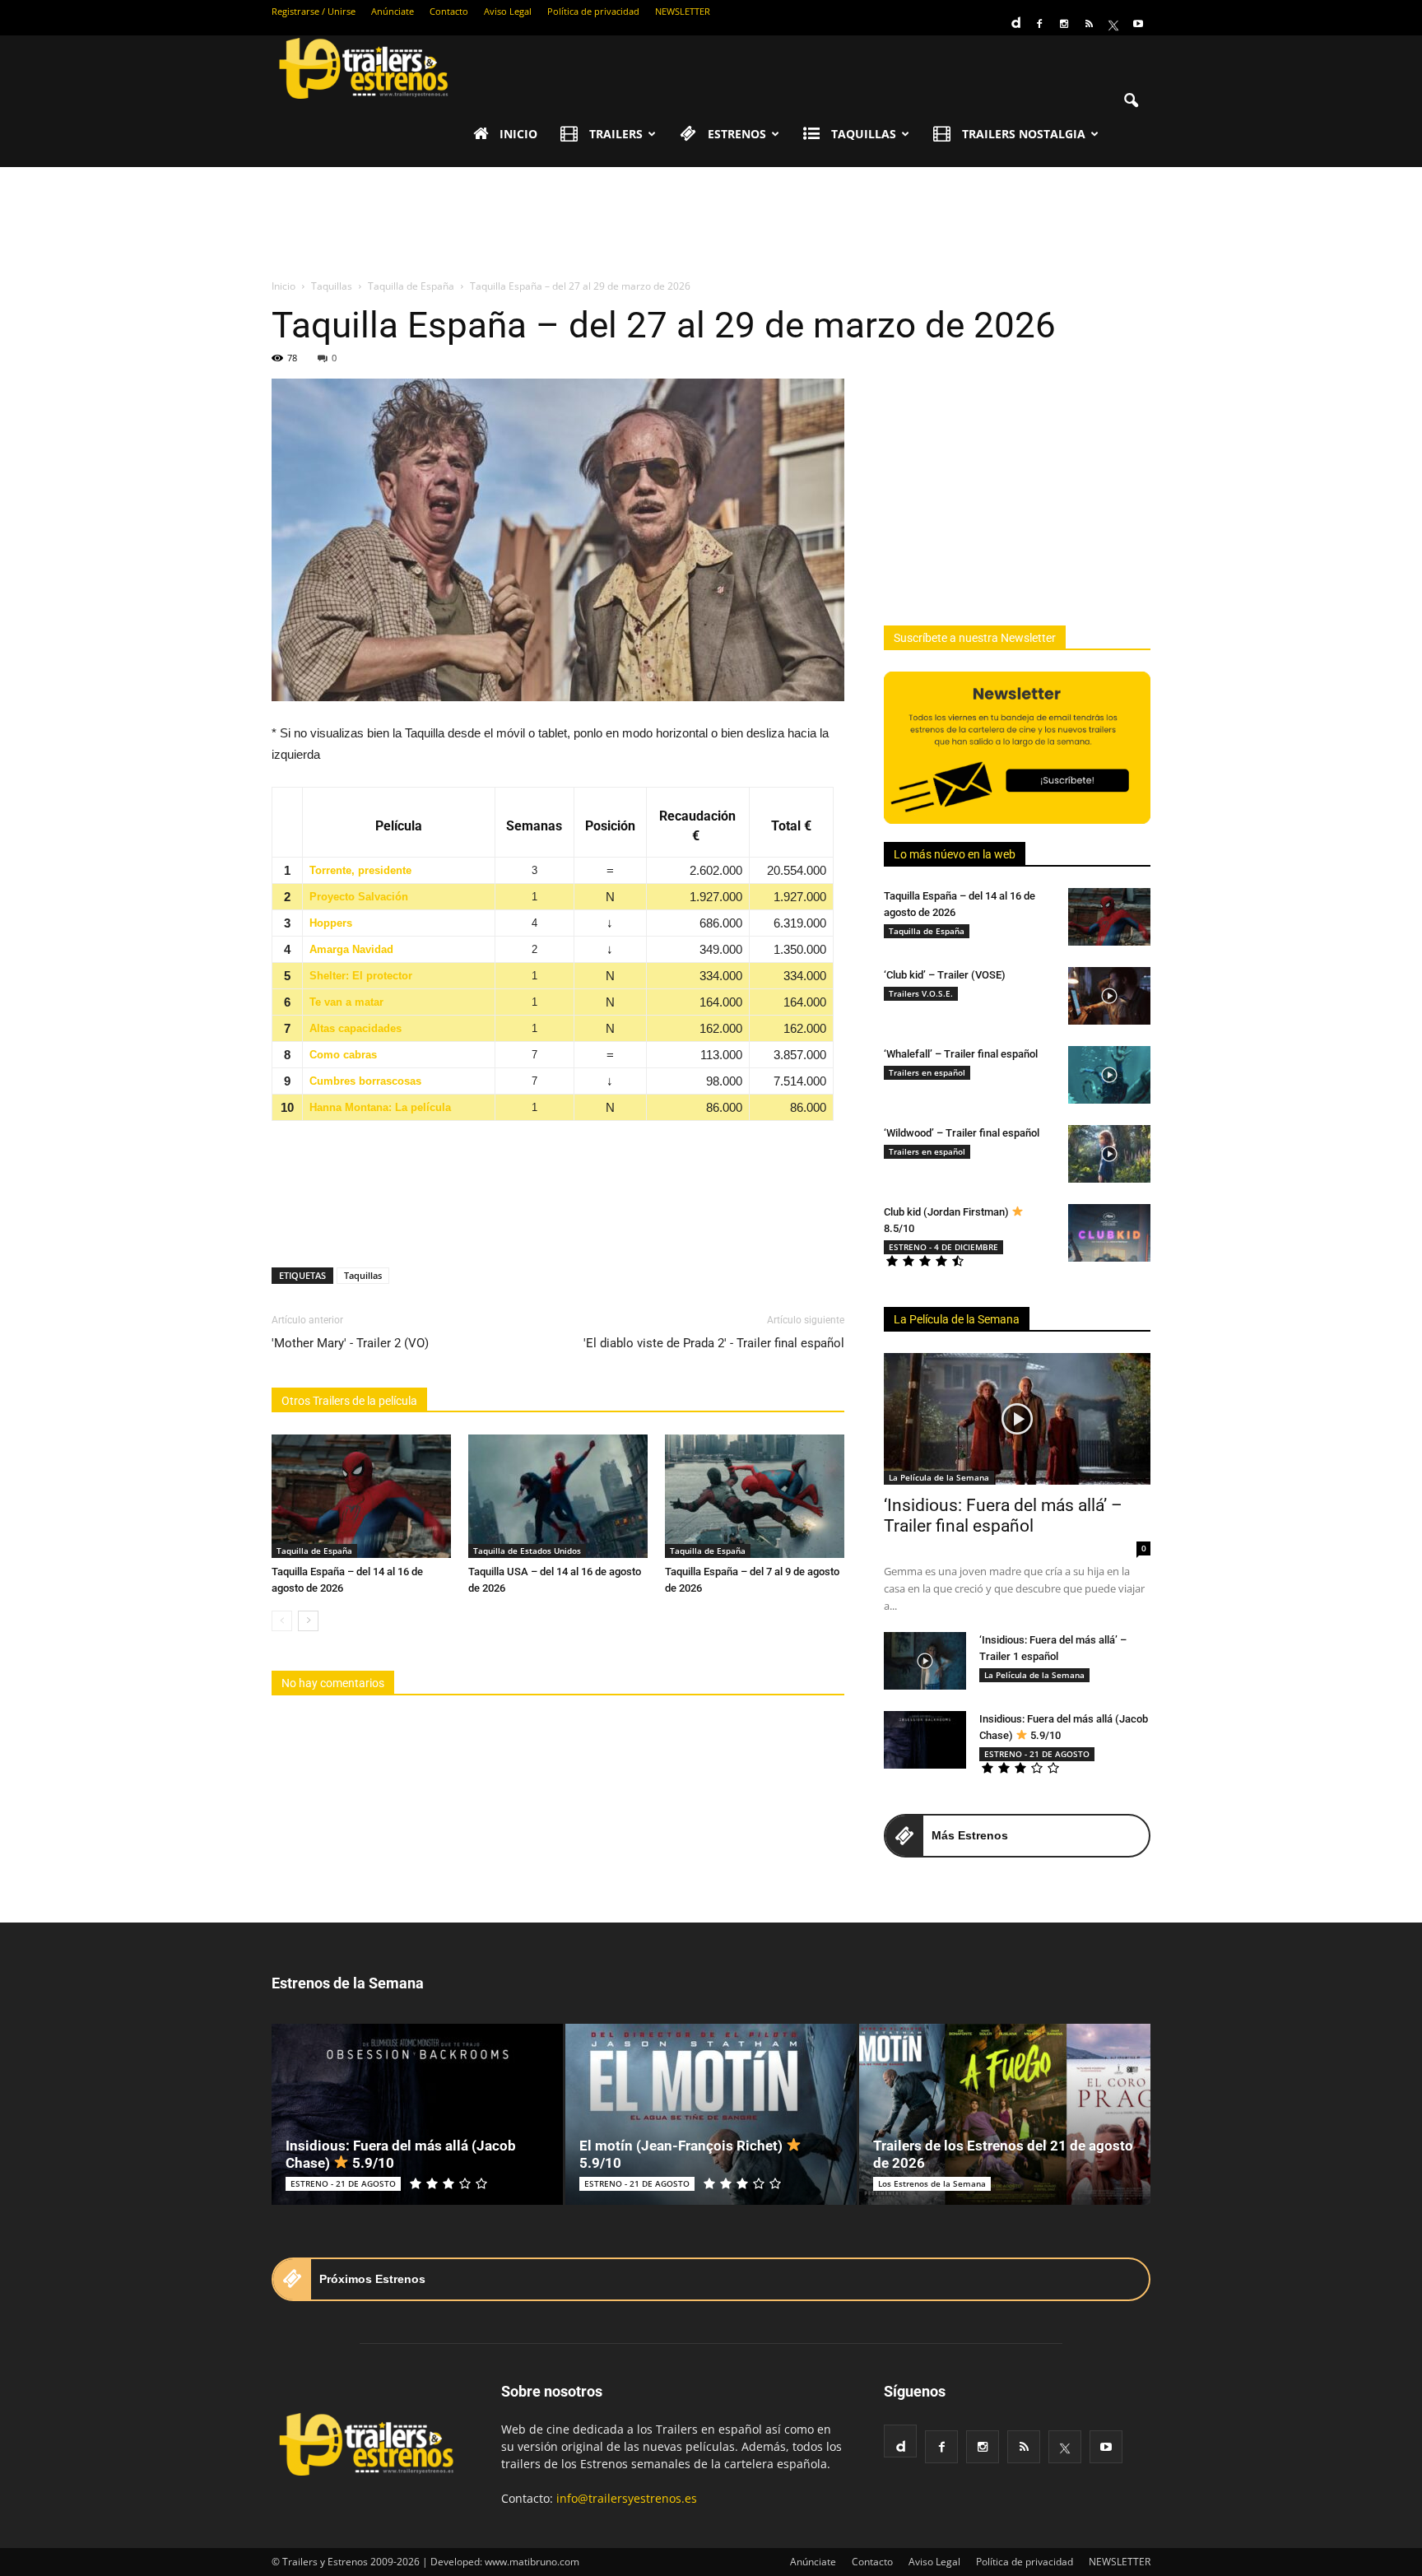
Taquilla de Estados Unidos (527, 1551)
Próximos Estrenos (372, 2279)
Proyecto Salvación (359, 897)
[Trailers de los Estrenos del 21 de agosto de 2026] (1005, 2114)
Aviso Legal (508, 11)
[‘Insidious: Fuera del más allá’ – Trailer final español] (1017, 1419)
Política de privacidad (593, 11)
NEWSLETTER (683, 11)
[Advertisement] (711, 224)
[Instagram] (1064, 24)
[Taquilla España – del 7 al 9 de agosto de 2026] (755, 1496)
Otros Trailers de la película (349, 1401)
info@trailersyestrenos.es (627, 2498)
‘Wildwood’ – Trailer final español (962, 1133)
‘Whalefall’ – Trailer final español (961, 1054)
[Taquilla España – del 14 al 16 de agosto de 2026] (361, 1496)
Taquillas (363, 1275)
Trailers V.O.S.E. (921, 993)
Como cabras (343, 1055)
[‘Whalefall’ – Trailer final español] (1109, 1075)
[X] (1113, 24)
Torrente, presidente (360, 870)
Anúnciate (393, 11)
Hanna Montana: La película (380, 1107)
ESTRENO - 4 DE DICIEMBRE (943, 1247)
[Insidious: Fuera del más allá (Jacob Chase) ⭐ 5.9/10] (925, 1740)
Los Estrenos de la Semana (932, 2183)
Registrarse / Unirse (314, 11)
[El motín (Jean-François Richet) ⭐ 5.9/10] (711, 2114)
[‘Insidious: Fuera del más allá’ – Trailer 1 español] (925, 1661)
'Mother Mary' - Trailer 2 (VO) (350, 1343)
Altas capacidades (355, 1028)
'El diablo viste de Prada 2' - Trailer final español (714, 1343)
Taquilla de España (314, 1551)
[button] (1131, 101)
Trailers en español (927, 1072)
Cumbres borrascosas (365, 1081)
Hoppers (331, 923)
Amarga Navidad (351, 949)
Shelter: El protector (361, 976)
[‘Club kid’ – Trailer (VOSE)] (1109, 996)
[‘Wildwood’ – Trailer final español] (1109, 1154)
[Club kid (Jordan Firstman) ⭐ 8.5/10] (1109, 1233)
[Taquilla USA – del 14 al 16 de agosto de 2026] (558, 1496)
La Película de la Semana (957, 1319)
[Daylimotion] (1015, 17)
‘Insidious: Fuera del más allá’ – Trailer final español (1003, 1516)
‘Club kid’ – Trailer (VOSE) (945, 975)
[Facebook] (1039, 24)
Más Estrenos (970, 1835)
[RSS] (1089, 24)
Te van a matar (346, 1002)
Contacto (449, 11)
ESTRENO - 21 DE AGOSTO (1037, 1754)
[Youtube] (1138, 24)
